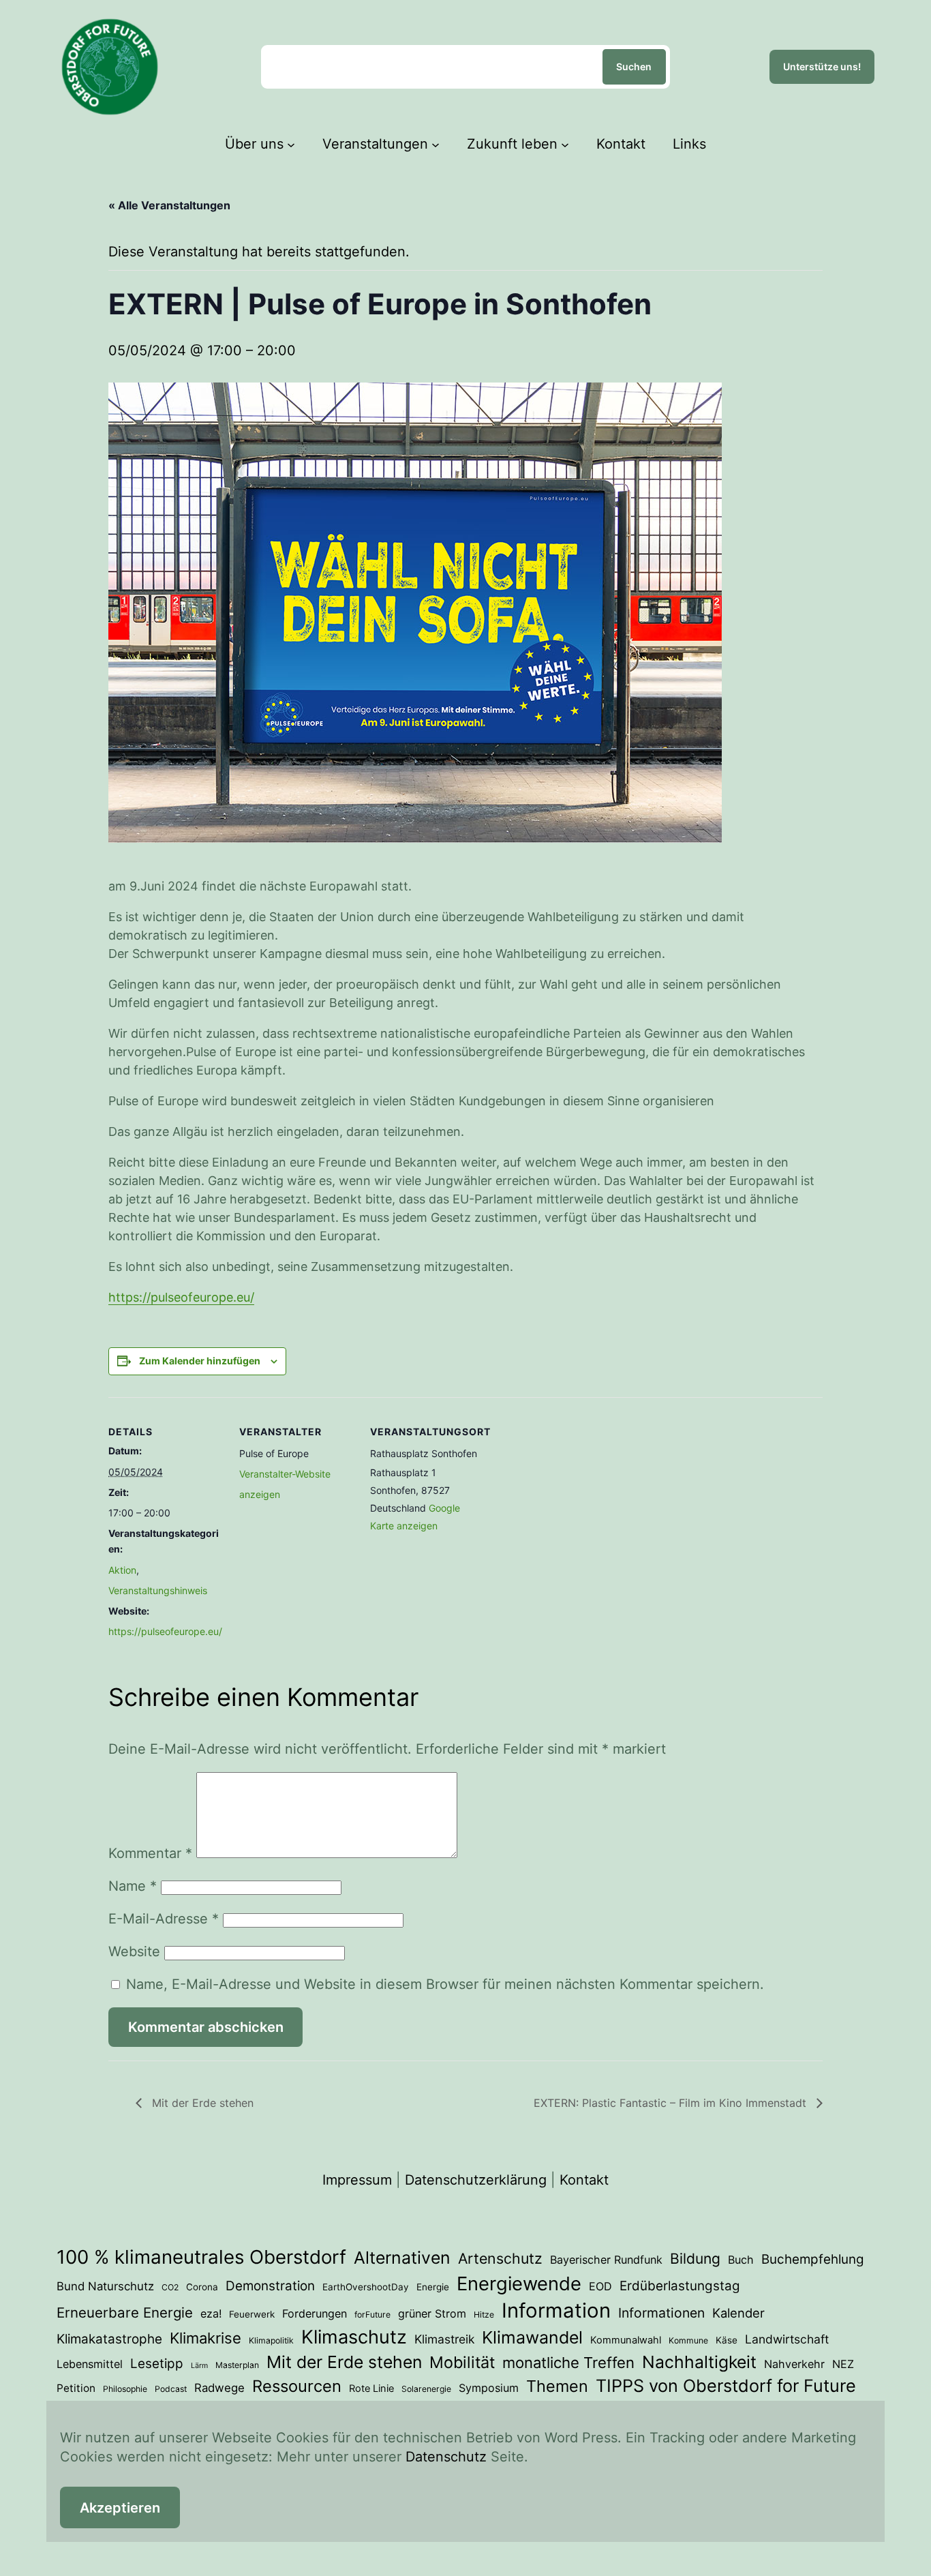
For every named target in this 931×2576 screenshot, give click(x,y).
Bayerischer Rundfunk (606, 2260)
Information (556, 2310)
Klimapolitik (271, 2340)
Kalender (738, 2313)
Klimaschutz (354, 2337)
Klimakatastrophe (109, 2339)
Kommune (688, 2340)
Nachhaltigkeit (699, 2362)
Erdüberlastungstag (680, 2286)
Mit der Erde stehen (201, 2103)
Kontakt (584, 2180)
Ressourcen (297, 2386)
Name (133, 1886)
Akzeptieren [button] (120, 2508)
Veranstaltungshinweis (158, 1590)
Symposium (489, 2388)
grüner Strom (432, 2313)
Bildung (695, 2259)
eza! (211, 2313)
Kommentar (150, 1853)
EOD (600, 2286)
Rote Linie (371, 2388)
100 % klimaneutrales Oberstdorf (201, 2257)
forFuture (372, 2315)
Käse (727, 2340)
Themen (557, 2386)
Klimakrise (205, 2338)
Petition (76, 2388)
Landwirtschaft (787, 2339)
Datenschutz (446, 2457)
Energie (433, 2287)
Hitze (484, 2315)
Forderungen (315, 2313)
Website (134, 1951)
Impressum (357, 2180)
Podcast (171, 2389)
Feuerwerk (252, 2314)
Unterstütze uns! (822, 66)
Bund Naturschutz (105, 2286)
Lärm (199, 2366)
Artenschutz (500, 2258)
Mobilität (462, 2362)
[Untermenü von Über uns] (291, 144)
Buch (741, 2260)
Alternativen (402, 2258)
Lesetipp (157, 2364)
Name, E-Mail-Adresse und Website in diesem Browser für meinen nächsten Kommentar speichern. (445, 1984)
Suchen (634, 66)
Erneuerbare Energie (125, 2312)
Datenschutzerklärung (476, 2180)
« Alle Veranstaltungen (169, 205)
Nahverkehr (794, 2364)
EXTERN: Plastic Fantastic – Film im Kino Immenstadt (672, 2103)
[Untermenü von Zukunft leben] (565, 144)
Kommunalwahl (626, 2340)
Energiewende (519, 2283)
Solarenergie (426, 2389)
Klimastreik (444, 2339)
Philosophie (125, 2389)
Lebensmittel (90, 2364)
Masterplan (237, 2365)
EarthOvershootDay (366, 2287)
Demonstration (270, 2286)
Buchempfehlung (813, 2259)
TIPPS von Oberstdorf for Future (726, 2386)
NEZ (843, 2364)
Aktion (122, 1570)
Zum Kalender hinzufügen (200, 1361)
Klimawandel (532, 2337)
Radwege (219, 2388)
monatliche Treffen (568, 2363)
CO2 (170, 2287)
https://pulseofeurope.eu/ (181, 1297)
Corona (202, 2287)
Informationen (661, 2313)
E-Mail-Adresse (164, 1919)
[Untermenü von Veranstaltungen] (436, 144)
